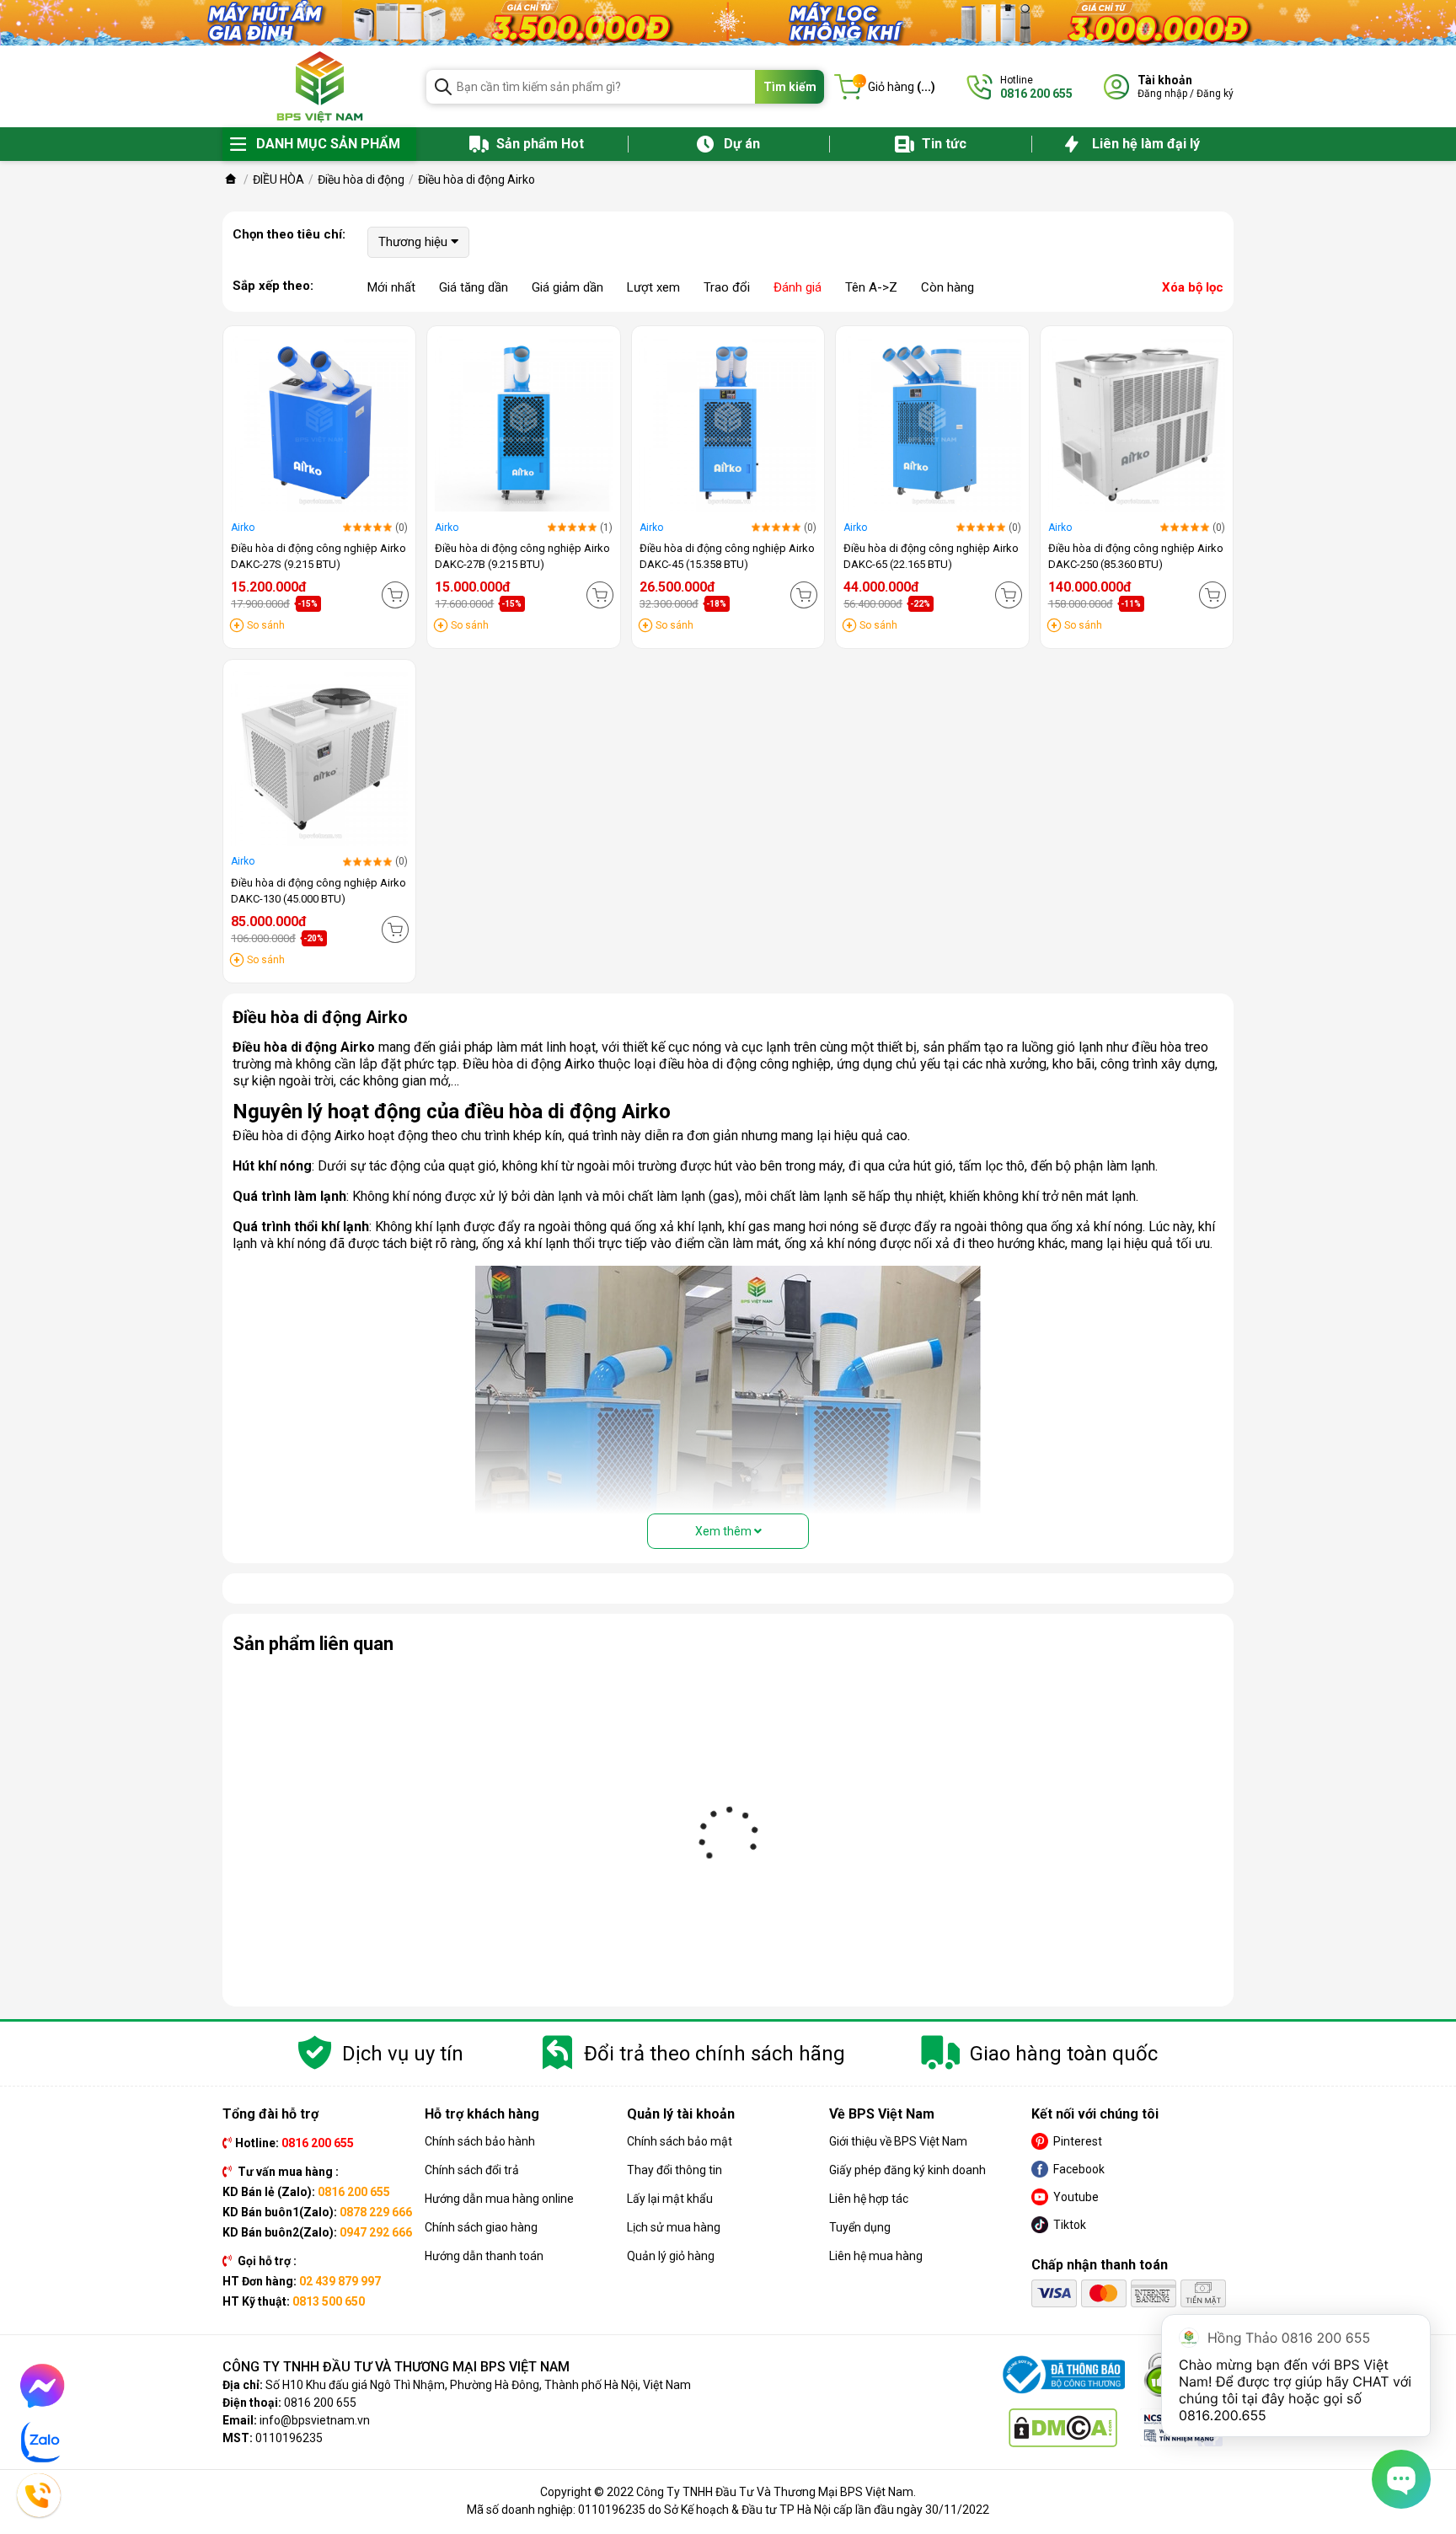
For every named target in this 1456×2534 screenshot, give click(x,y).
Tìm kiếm (790, 87)
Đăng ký (1215, 94)
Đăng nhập (1162, 94)
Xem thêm (725, 1531)
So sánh (266, 625)
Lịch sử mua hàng (674, 2227)
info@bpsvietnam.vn (315, 2420)
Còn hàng (947, 287)
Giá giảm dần (567, 287)
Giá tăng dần (474, 287)
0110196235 (289, 2438)
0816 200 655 (320, 2403)
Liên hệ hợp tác (869, 2199)
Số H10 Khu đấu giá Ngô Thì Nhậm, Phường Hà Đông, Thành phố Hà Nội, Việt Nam (478, 2385)
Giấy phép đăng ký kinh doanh (907, 2170)
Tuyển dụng (860, 2227)
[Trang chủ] (231, 179)
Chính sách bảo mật (680, 2141)
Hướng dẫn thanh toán (484, 2256)
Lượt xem (653, 287)
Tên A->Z (871, 287)
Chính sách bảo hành (480, 2141)
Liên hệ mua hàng (876, 2256)
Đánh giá (798, 287)
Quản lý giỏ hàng (671, 2256)
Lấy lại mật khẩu (670, 2199)
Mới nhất (391, 287)
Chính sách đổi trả (472, 2170)
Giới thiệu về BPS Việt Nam (898, 2141)
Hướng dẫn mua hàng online (499, 2199)
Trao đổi (727, 287)
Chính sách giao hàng (481, 2227)
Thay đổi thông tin (674, 2170)
